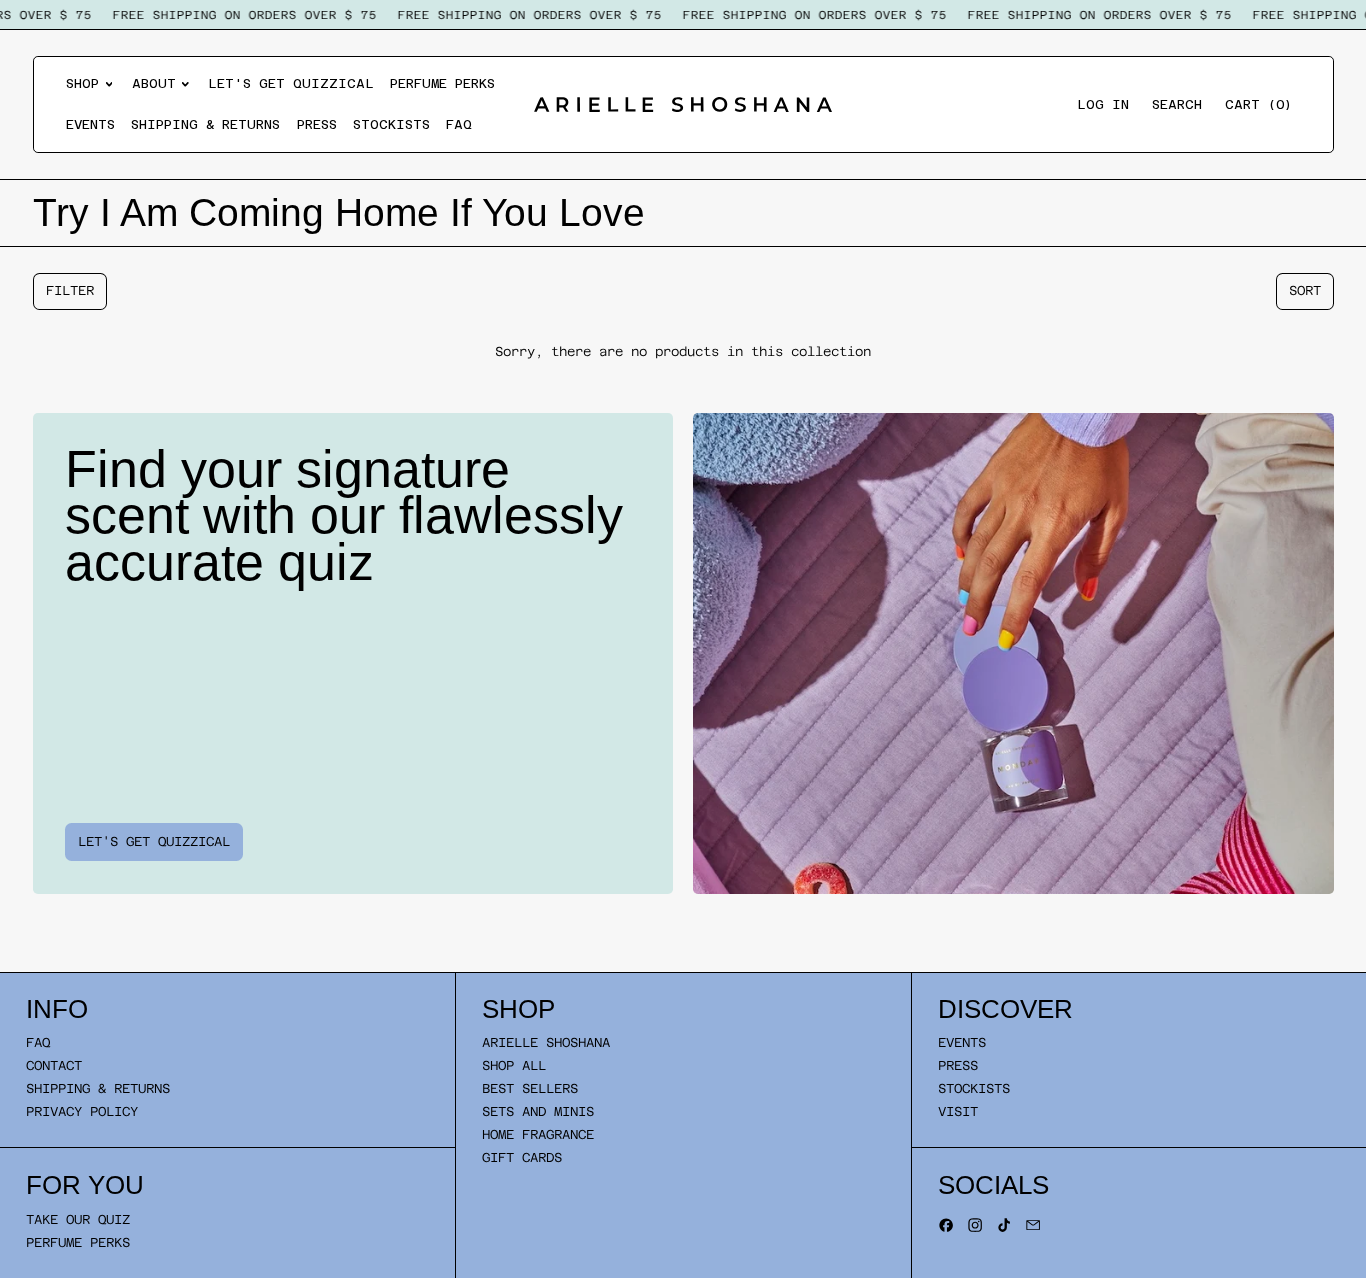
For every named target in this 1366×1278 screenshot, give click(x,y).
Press (317, 124)
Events (90, 124)
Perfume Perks (442, 83)
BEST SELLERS (530, 1088)
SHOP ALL (514, 1065)
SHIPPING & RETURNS (98, 1088)
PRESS (958, 1065)
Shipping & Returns (205, 124)
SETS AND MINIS (538, 1111)
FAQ (459, 124)
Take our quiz (78, 1219)
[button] (1177, 104)
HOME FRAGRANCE (538, 1134)
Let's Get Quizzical (291, 83)
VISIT (958, 1111)
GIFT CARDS (522, 1157)
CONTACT (54, 1065)
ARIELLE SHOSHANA (546, 1042)
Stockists (391, 124)
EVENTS (962, 1042)
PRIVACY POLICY (82, 1111)
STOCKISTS (974, 1088)
